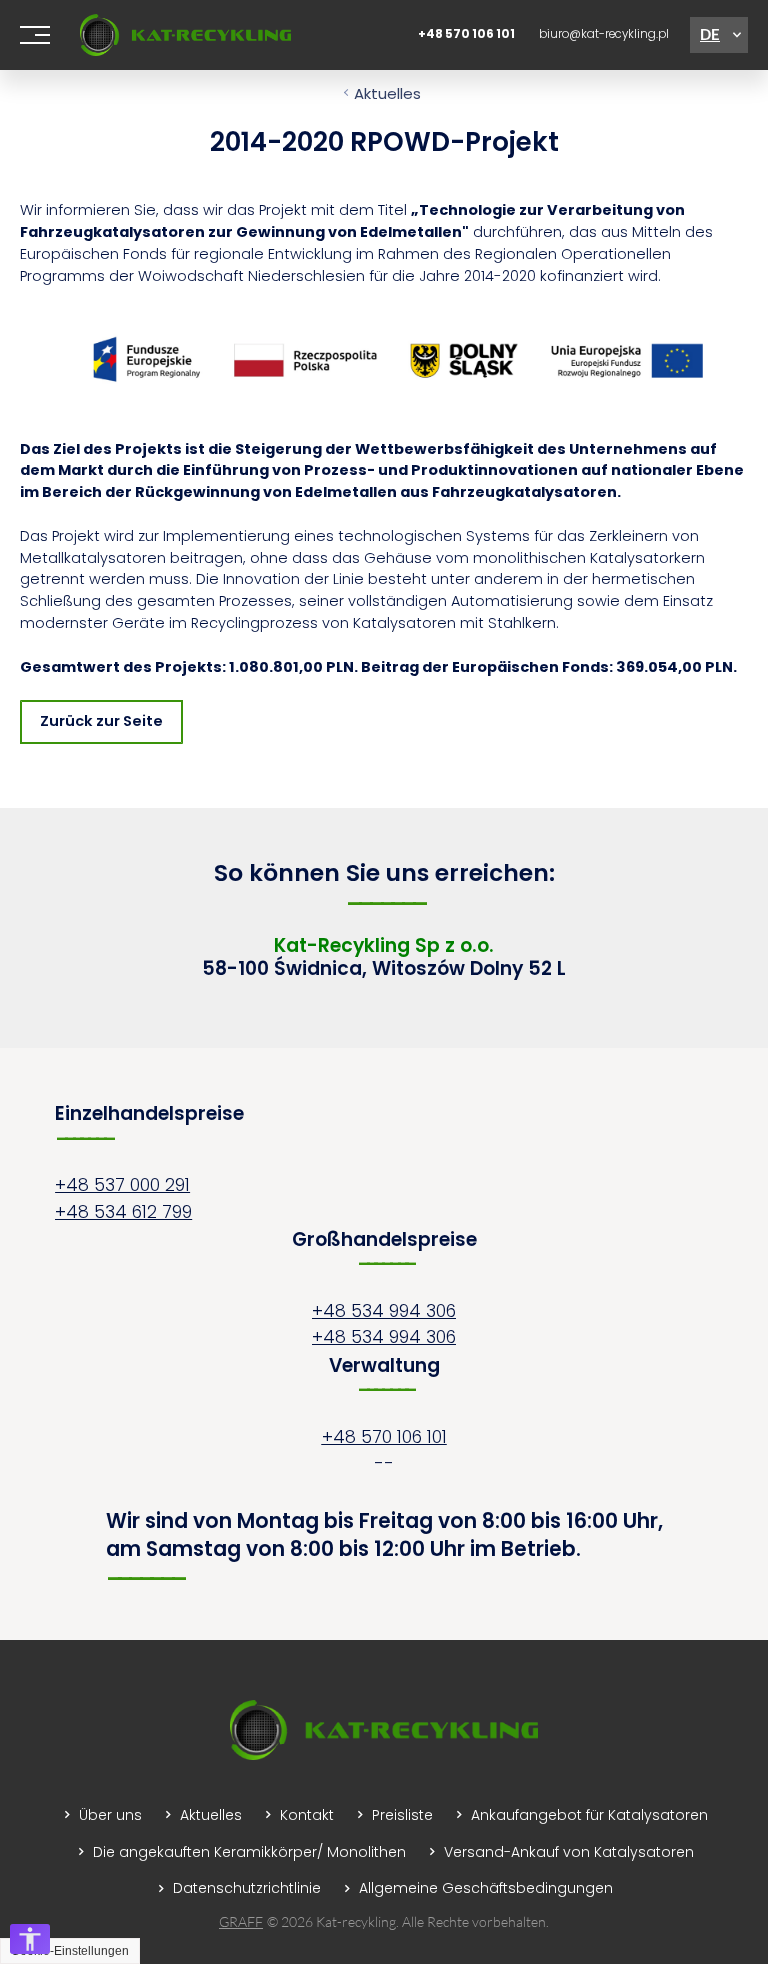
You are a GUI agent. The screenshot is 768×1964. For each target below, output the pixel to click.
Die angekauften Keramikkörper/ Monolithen (249, 1852)
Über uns (110, 1815)
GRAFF (241, 1921)
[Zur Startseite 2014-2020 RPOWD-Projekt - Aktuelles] (185, 34)
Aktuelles (387, 93)
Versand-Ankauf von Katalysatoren (569, 1852)
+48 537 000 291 (122, 1185)
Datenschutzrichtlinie (247, 1888)
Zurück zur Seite (101, 721)
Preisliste (402, 1815)
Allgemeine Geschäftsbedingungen (486, 1888)
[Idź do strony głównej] (384, 1755)
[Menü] (35, 35)
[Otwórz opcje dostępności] (30, 1939)
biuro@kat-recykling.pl (604, 34)
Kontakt (307, 1815)
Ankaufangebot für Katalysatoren (589, 1815)
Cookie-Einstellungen (70, 1951)
